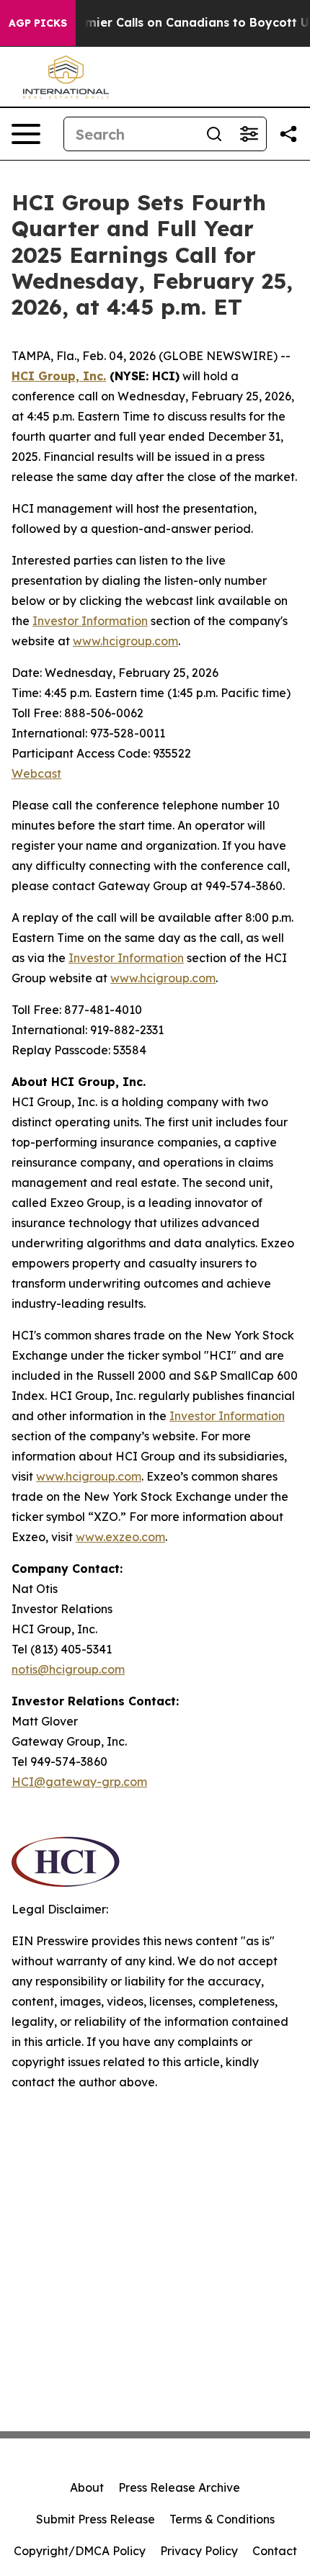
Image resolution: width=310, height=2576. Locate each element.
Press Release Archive (179, 2487)
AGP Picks (38, 23)
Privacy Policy (199, 2551)
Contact (275, 2551)
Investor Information (90, 621)
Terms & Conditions (222, 2519)
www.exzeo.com (120, 1537)
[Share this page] (288, 134)
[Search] (214, 134)
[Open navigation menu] (26, 134)
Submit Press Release (96, 2519)
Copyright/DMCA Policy (80, 2551)
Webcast (36, 773)
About (87, 2487)
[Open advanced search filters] (249, 134)
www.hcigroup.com (125, 641)
